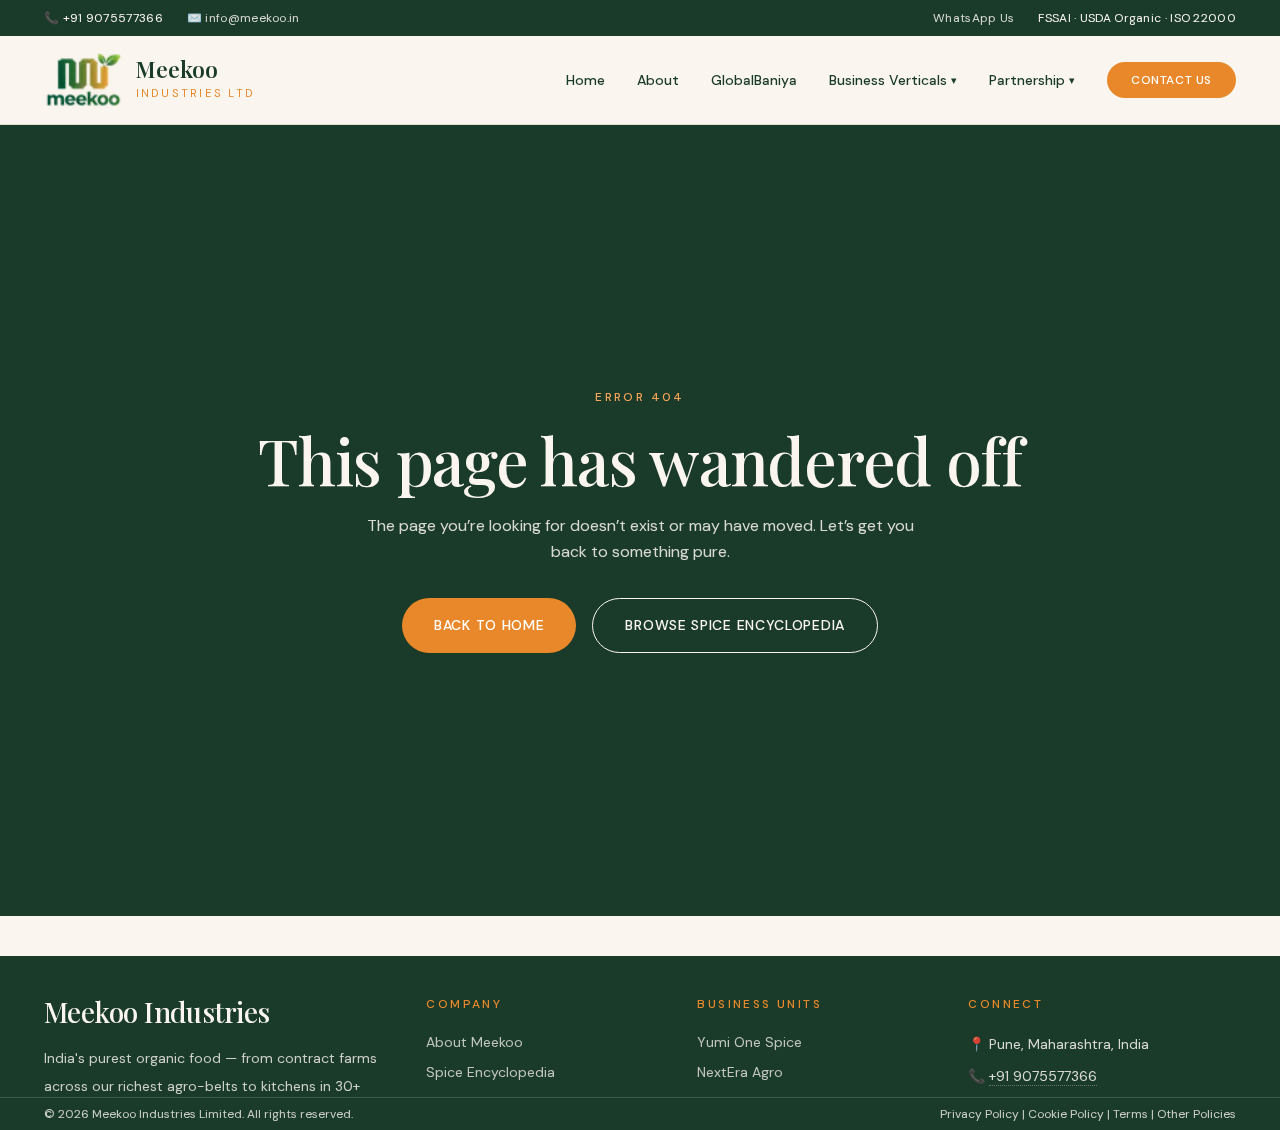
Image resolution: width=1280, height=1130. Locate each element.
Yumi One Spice (749, 1042)
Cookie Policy (1066, 1114)
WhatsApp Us (973, 18)
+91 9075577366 (1043, 1076)
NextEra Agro (740, 1072)
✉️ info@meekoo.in (243, 18)
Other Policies (1196, 1114)
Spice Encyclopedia (490, 1072)
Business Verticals (893, 80)
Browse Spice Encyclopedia (735, 625)
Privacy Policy (979, 1114)
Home (585, 80)
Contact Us (1171, 80)
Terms (1130, 1114)
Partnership (1032, 80)
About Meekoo (474, 1042)
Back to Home (489, 625)
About (658, 80)
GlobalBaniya (754, 80)
